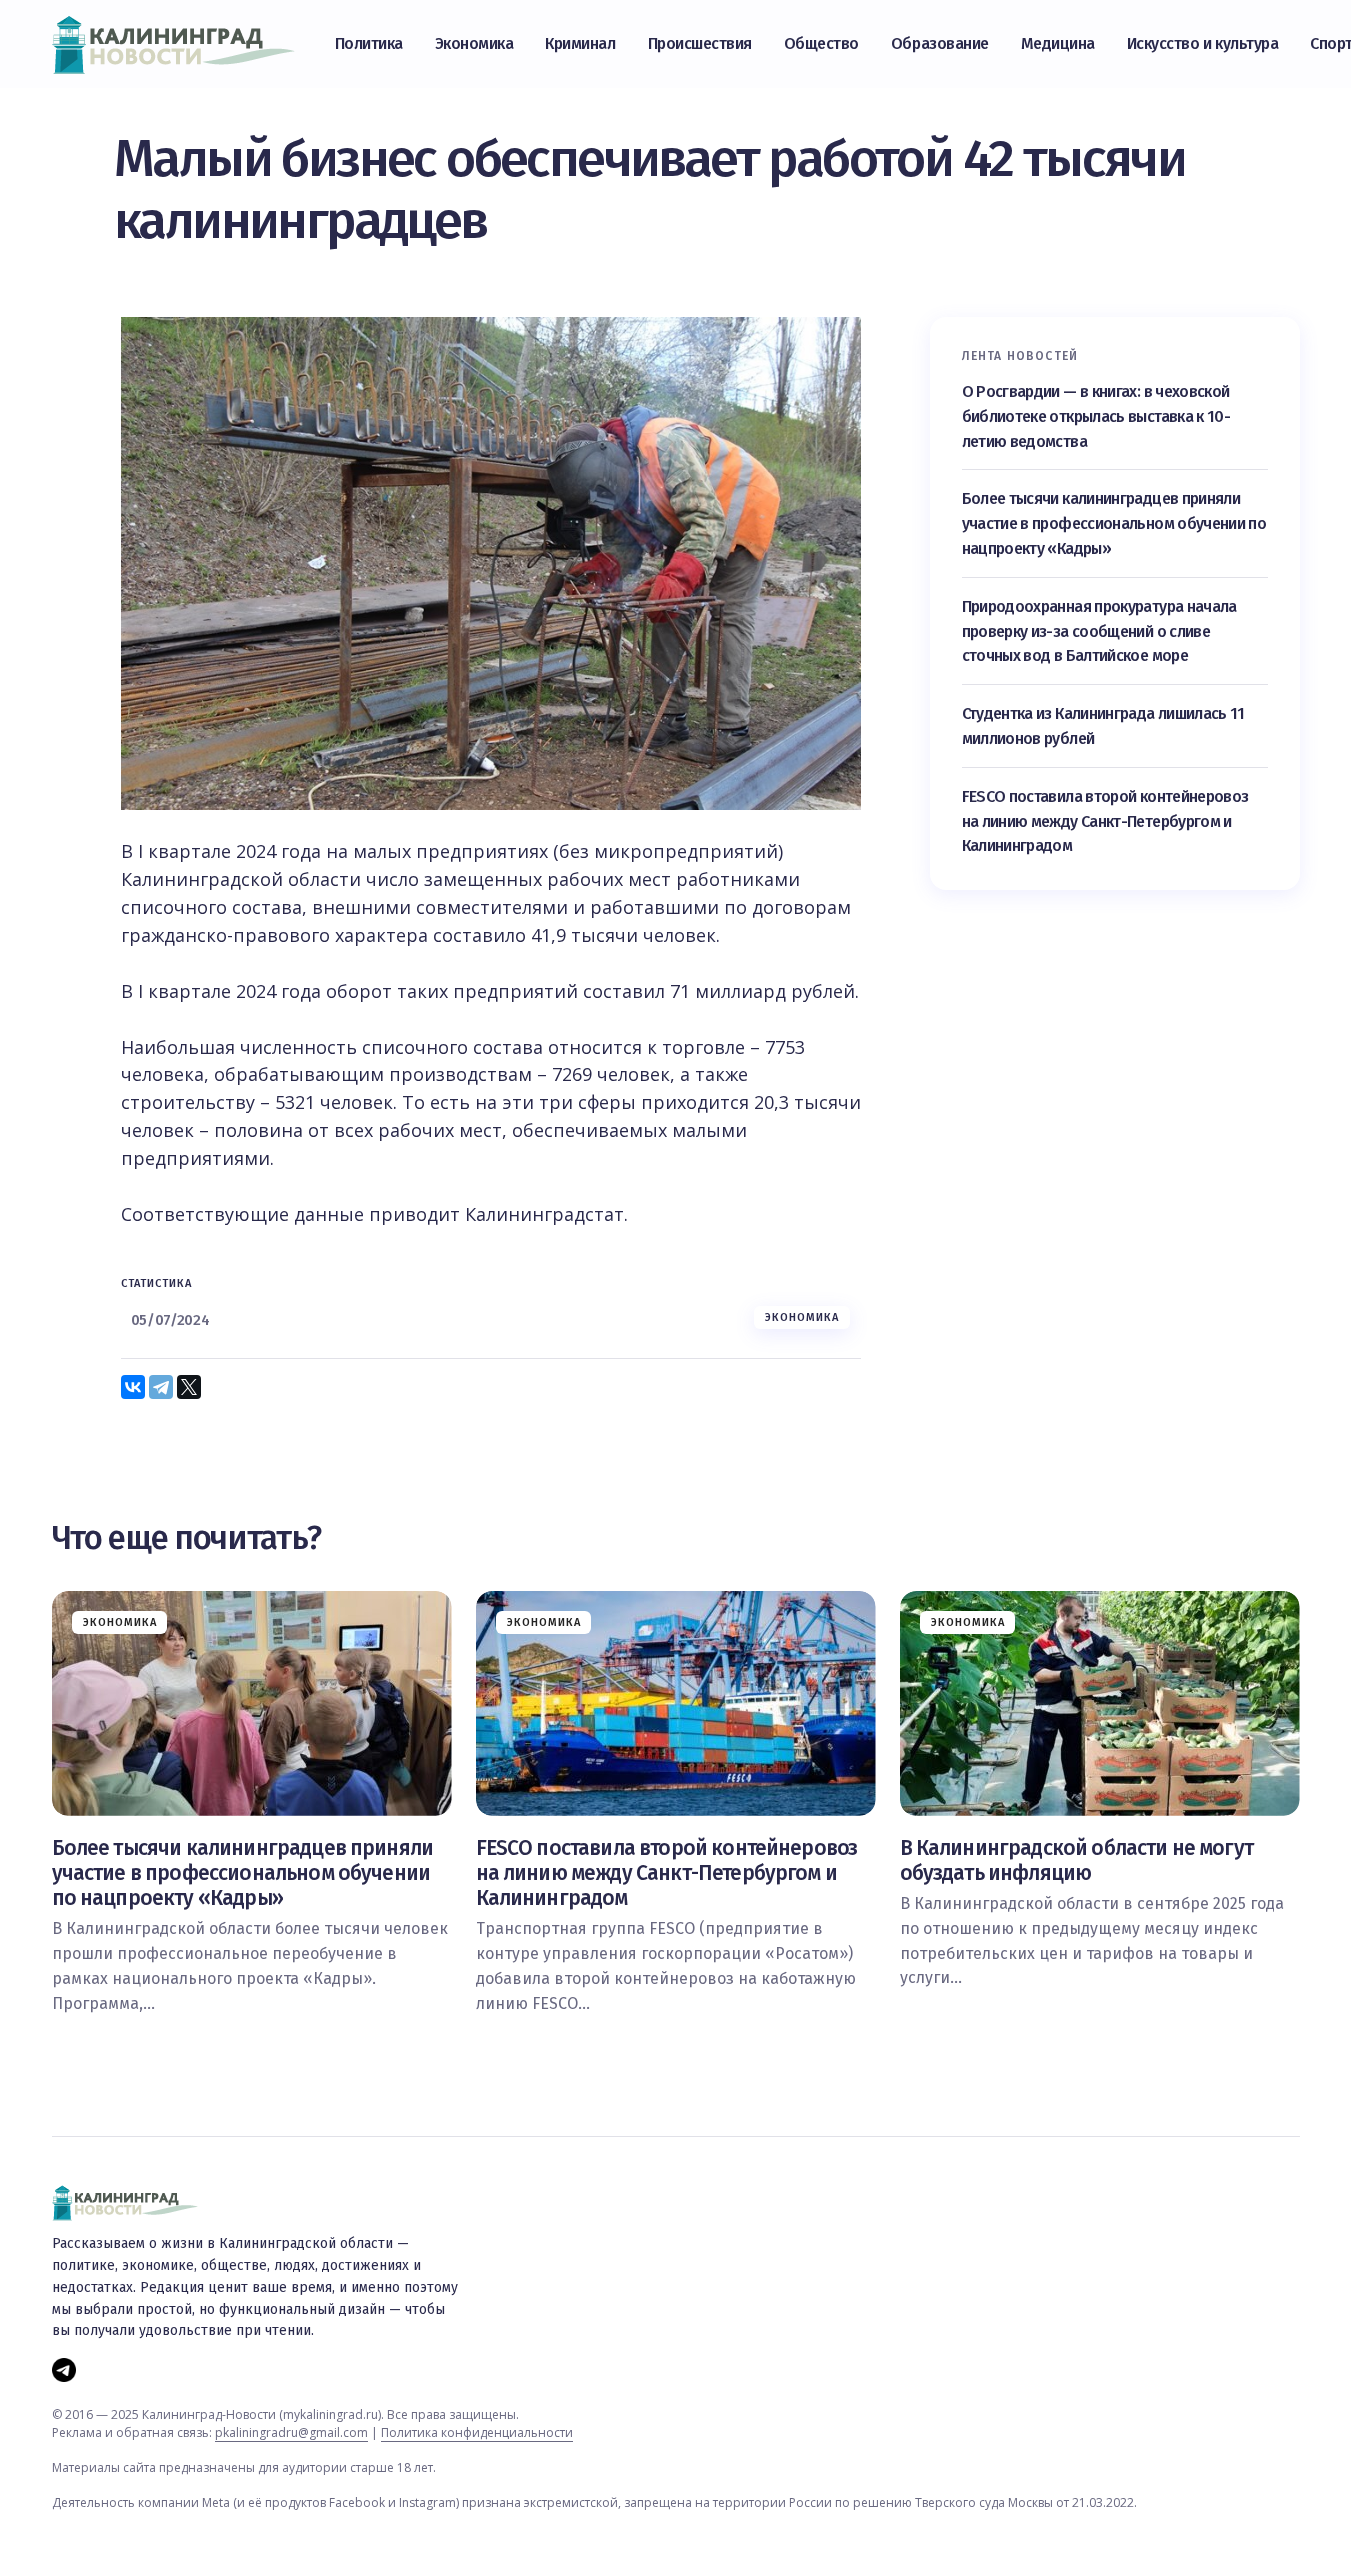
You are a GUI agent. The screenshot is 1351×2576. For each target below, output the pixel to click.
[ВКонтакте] (133, 1387)
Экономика (802, 1317)
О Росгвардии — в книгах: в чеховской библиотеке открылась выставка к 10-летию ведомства (1096, 416)
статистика (157, 1283)
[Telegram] (161, 1387)
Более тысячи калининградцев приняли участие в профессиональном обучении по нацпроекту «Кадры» (1114, 524)
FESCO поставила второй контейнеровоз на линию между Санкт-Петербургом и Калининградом (1105, 821)
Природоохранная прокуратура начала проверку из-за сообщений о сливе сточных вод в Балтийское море (1099, 631)
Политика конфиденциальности (477, 2432)
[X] (189, 1387)
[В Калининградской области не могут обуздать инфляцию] (1100, 1703)
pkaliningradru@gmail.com (291, 2432)
